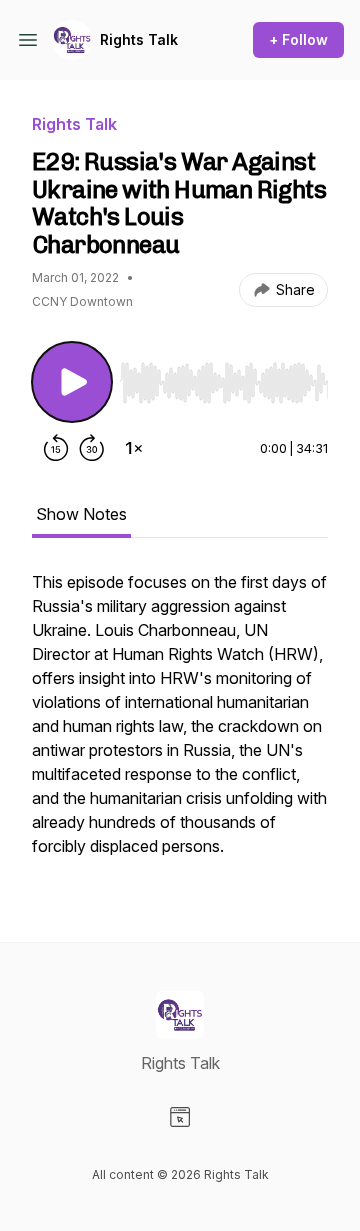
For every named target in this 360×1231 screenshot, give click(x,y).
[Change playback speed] (134, 448)
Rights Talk (139, 39)
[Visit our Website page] (180, 1117)
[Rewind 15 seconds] (56, 448)
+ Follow (298, 39)
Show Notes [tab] (81, 514)
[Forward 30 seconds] (92, 448)
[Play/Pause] (72, 382)
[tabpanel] (180, 724)
